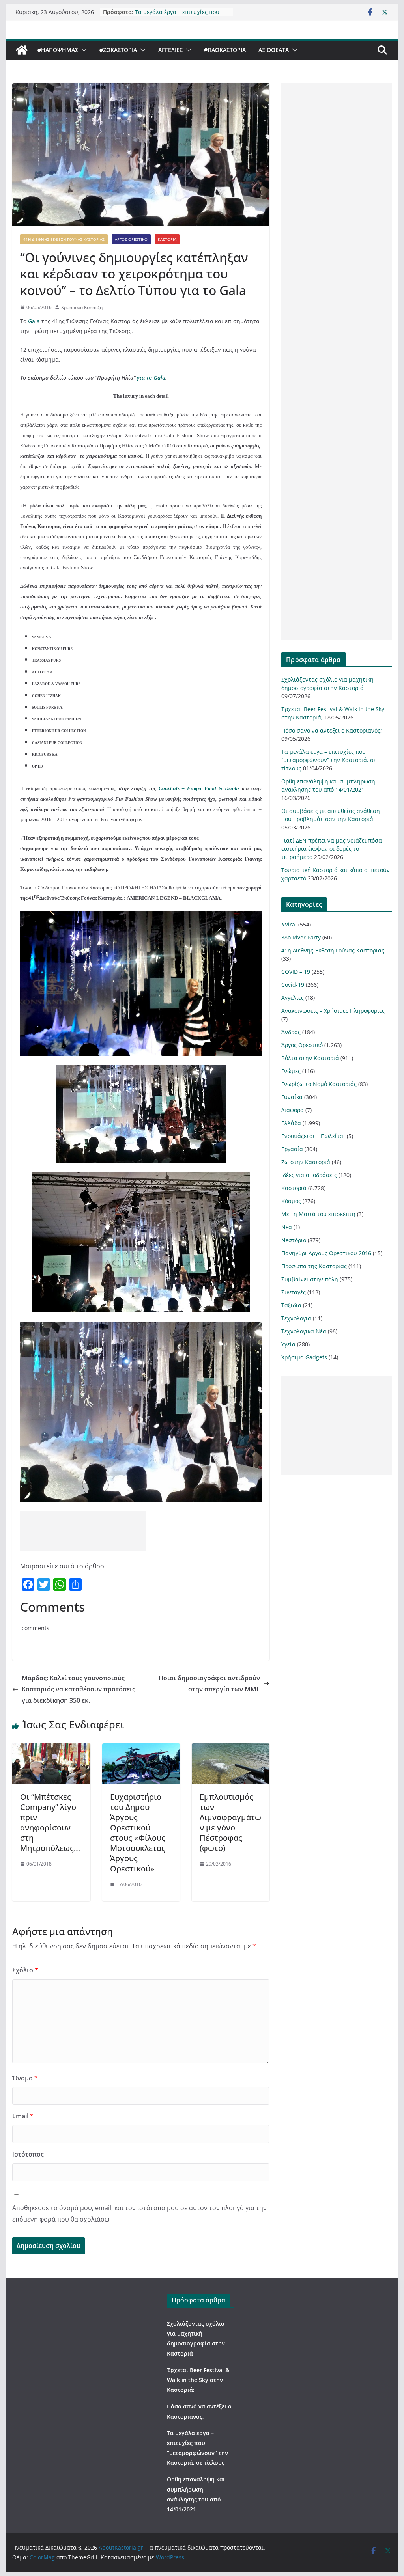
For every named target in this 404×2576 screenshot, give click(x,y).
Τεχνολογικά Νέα (304, 1331)
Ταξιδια (291, 1305)
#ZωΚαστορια (118, 50)
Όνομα (25, 2078)
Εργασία (292, 1149)
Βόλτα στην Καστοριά (310, 1058)
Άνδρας (291, 1032)
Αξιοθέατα (274, 50)
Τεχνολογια (296, 1318)
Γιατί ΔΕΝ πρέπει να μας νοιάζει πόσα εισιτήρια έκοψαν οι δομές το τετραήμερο (332, 849)
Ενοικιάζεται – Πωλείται (313, 1136)
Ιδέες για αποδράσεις (309, 1175)
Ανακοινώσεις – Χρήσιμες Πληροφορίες (333, 1011)
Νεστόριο (294, 1240)
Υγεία (288, 1344)
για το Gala (151, 377)
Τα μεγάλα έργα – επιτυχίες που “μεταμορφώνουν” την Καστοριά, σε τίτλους (329, 760)
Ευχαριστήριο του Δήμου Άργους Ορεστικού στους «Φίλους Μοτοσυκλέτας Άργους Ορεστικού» (138, 1833)
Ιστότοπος (28, 2154)
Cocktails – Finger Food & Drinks (199, 788)
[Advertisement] (83, 1531)
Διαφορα (293, 1110)
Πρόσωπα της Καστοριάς (314, 1266)
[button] (82, 50)
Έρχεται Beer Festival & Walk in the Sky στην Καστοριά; (198, 2380)
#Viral (289, 924)
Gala (35, 321)
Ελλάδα (291, 1123)
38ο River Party (301, 937)
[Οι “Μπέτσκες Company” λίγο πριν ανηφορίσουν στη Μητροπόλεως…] (51, 1749)
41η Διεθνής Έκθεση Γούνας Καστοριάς (64, 239)
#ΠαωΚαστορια (225, 50)
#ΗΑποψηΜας (58, 50)
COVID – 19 (296, 972)
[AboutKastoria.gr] (22, 50)
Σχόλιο (25, 1970)
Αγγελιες (170, 50)
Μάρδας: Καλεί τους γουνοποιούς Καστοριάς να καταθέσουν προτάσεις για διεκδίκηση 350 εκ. (79, 1689)
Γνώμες (291, 1071)
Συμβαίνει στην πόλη (310, 1279)
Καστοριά (167, 239)
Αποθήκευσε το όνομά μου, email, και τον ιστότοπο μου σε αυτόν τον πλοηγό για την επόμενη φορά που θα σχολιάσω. (139, 2213)
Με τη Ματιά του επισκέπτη (318, 1214)
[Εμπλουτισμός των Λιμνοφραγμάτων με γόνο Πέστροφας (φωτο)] (231, 1749)
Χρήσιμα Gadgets (304, 1357)
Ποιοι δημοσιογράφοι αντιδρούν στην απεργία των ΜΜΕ (209, 1684)
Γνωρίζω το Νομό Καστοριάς (319, 1084)
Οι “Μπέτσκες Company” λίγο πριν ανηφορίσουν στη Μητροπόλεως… (50, 1822)
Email (23, 2116)
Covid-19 (293, 985)
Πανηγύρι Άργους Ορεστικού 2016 (326, 1253)
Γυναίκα (292, 1097)
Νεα (287, 1227)
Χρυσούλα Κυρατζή (82, 307)
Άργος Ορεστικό (131, 239)
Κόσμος (291, 1201)
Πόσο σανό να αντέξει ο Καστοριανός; (332, 730)
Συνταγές (294, 1292)
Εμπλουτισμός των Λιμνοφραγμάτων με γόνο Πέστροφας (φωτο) (230, 1822)
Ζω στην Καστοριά (306, 1162)
